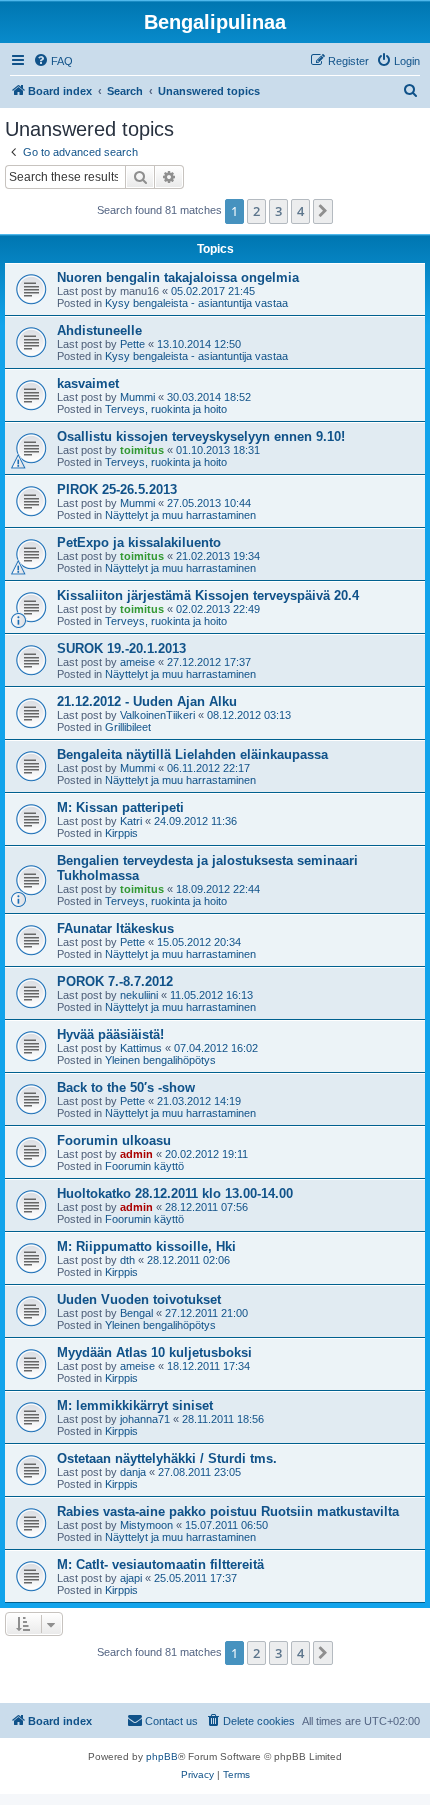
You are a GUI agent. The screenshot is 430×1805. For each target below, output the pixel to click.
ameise (137, 662)
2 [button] (256, 211)
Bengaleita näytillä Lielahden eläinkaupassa (192, 754)
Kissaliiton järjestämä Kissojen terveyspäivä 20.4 (208, 595)
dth (127, 1260)
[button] (323, 211)
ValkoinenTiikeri (157, 715)
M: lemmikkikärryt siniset (135, 1405)
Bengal (136, 1313)
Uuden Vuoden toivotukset (139, 1299)
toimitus (142, 450)
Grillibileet (128, 727)
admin (136, 1154)
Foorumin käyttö (144, 1166)
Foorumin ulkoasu (114, 1140)
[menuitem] (53, 61)
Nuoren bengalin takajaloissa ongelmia (178, 277)
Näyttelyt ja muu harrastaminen (180, 515)
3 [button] (278, 211)
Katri (131, 821)
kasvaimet (88, 383)
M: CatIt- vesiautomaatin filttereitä (160, 1564)
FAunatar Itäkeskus (115, 928)
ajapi (131, 1578)
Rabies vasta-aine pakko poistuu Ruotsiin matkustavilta (228, 1511)
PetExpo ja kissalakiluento (139, 542)
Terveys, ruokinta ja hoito (166, 409)
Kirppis (121, 833)
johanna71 (145, 1419)
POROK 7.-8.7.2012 (115, 981)
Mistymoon (146, 1525)
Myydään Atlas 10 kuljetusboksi (154, 1352)
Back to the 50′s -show (126, 1087)
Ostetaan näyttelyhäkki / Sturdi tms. (167, 1458)
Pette (132, 344)
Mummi (137, 397)
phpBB (162, 1756)
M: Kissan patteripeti (120, 807)
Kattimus (141, 1048)
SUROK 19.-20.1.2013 (121, 648)
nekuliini (139, 995)
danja (133, 1472)
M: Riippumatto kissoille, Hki (146, 1246)
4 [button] (300, 211)
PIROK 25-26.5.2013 (117, 489)
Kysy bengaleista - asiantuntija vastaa (196, 303)
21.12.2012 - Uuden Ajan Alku (147, 701)
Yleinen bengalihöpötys (160, 1060)
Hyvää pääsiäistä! (110, 1034)
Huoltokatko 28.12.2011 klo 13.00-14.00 (175, 1193)
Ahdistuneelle (99, 330)
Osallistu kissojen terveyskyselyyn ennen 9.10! (201, 436)
